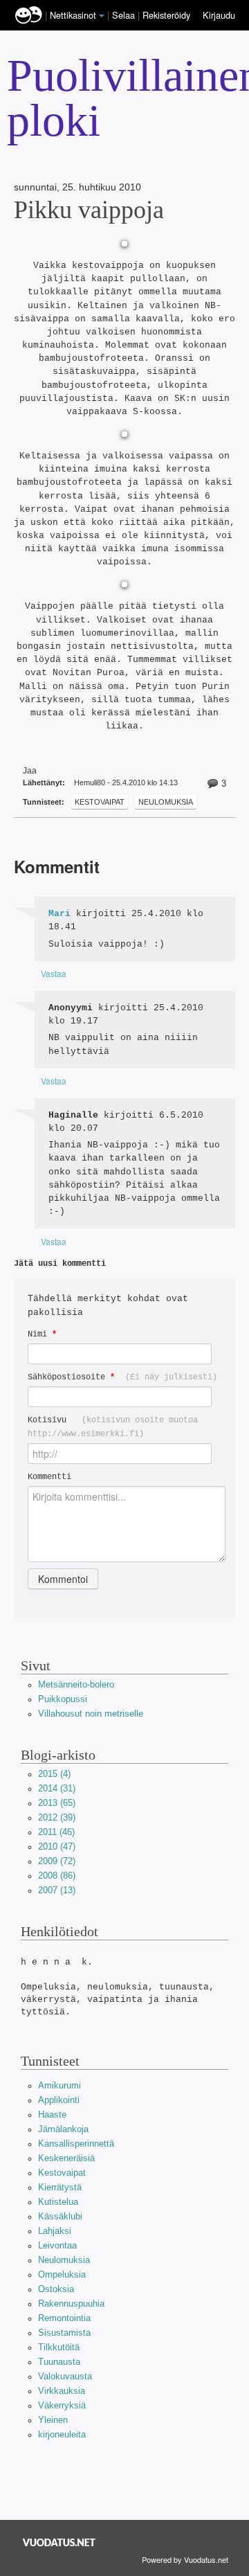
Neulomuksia (166, 802)
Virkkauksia (62, 2391)
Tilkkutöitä (59, 2347)
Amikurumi (59, 2085)
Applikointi (59, 2100)
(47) (57, 1846)
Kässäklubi (60, 2216)
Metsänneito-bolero (76, 1684)
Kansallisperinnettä (76, 2144)
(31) (57, 1788)
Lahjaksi (55, 2231)
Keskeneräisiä (66, 2158)
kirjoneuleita (62, 2434)
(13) (57, 1890)
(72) (57, 1861)
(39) (57, 1817)
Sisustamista (64, 2333)
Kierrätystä (60, 2187)
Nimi (42, 1334)
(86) (57, 1876)
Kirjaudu (219, 15)
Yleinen (53, 2420)
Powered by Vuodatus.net (185, 2559)
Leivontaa (57, 2245)
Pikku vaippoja (89, 210)
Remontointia (64, 2318)
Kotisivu (113, 1427)
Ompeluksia (62, 2274)
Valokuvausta (65, 2376)
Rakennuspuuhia (71, 2304)
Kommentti (49, 1477)
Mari (59, 914)
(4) (54, 1774)
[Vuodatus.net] (59, 2542)
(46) (56, 1832)
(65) (57, 1803)
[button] (102, 16)
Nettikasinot (73, 15)
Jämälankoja (63, 2129)
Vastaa (54, 973)
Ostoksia (56, 2289)
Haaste (52, 2114)
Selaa (125, 15)
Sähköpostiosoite (122, 1377)
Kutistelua (58, 2202)
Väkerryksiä (62, 2405)
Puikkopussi (63, 1699)
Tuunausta (59, 2362)
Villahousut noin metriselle (91, 1714)
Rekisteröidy (166, 15)
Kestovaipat (100, 802)
